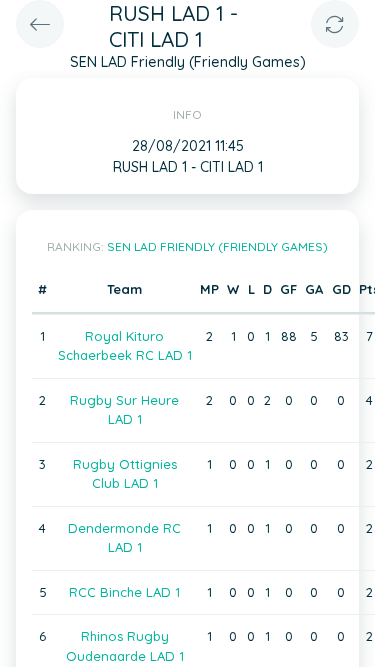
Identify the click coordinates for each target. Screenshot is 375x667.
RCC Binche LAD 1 (124, 592)
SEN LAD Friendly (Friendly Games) (217, 246)
